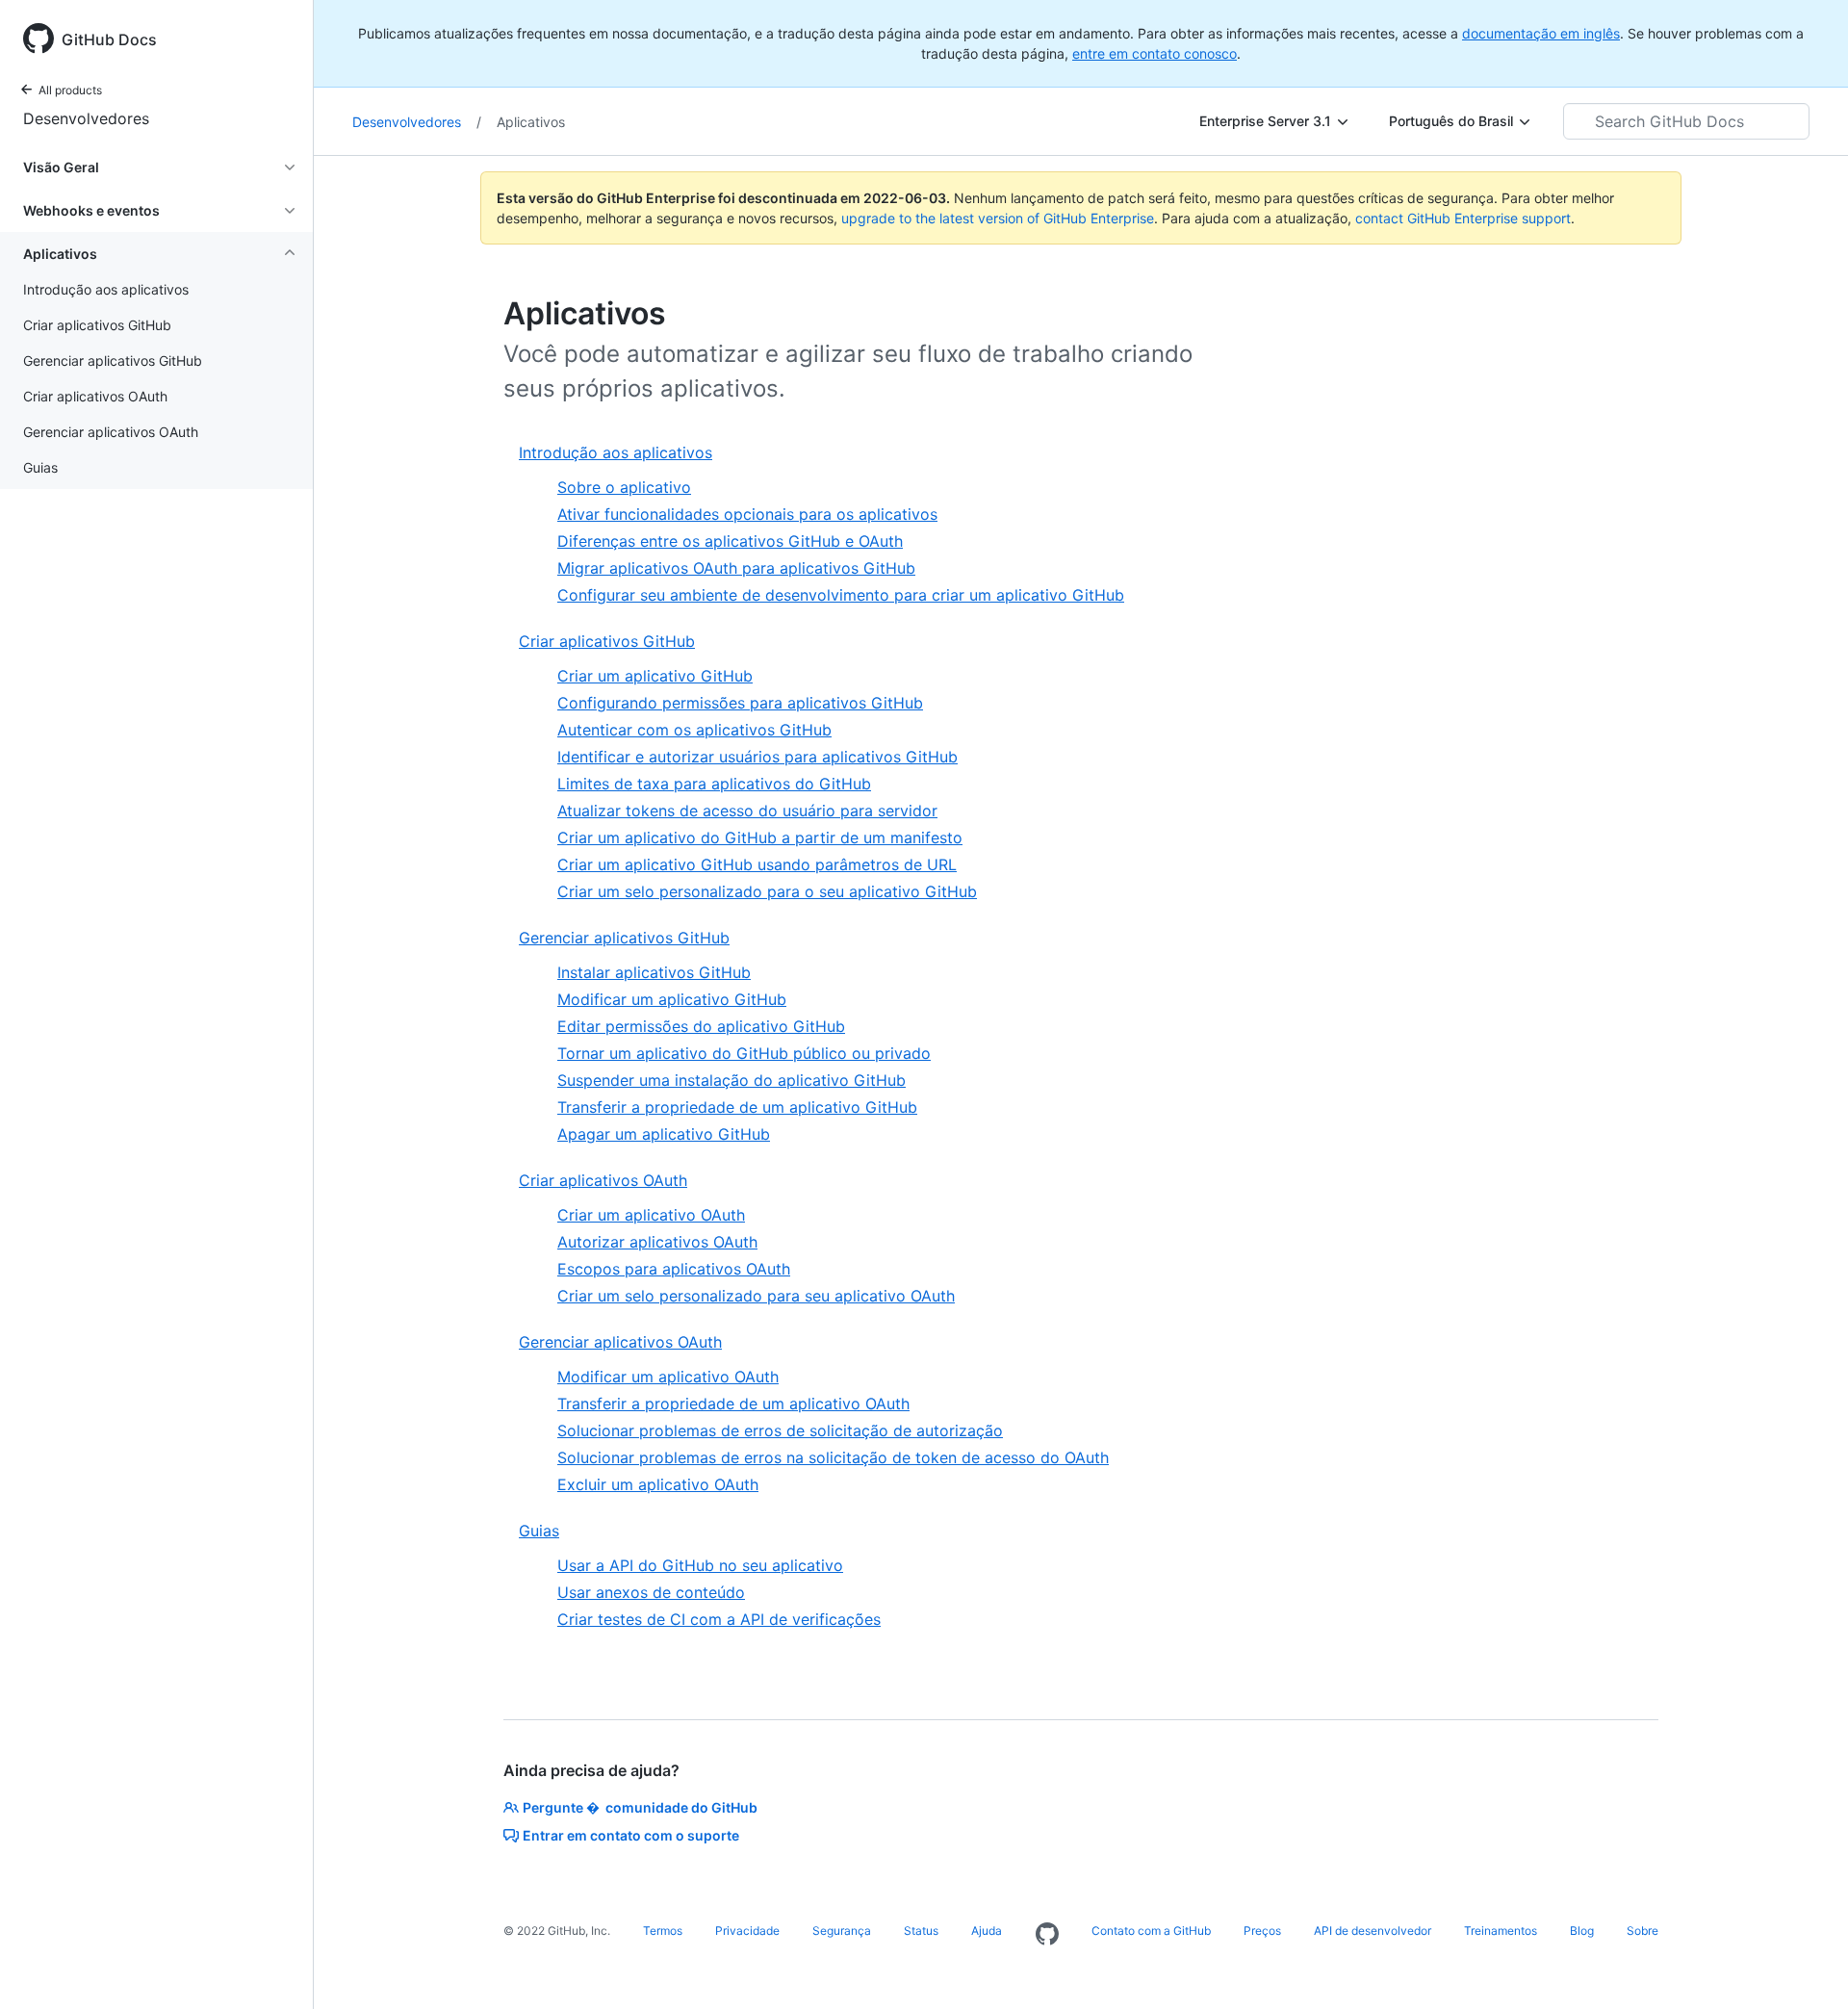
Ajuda (987, 1931)
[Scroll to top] (1806, 1967)
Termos (663, 1931)
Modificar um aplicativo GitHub (672, 999)
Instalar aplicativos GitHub (654, 972)
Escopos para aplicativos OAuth (674, 1269)
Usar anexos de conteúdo (651, 1592)
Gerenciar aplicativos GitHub (624, 938)
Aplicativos (531, 122)
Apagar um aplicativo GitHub (664, 1134)
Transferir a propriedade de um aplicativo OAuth (733, 1404)
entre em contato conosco (1155, 53)
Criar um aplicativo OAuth (651, 1215)
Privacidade (747, 1931)
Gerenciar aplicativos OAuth (620, 1342)
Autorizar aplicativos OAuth (657, 1242)
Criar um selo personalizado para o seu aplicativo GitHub (767, 891)
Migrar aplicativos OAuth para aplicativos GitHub (736, 568)
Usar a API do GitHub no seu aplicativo (700, 1565)
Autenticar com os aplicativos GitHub (694, 730)
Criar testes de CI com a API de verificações (719, 1619)
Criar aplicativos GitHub (607, 641)
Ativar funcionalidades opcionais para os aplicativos (747, 514)
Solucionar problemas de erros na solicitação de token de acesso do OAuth (833, 1457)
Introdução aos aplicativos (616, 452)
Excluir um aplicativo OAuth (658, 1484)
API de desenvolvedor (1373, 1931)
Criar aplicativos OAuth (603, 1180)
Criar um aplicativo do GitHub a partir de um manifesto (760, 837)
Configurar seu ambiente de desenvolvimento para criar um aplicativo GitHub (841, 595)
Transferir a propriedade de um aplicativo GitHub (737, 1107)
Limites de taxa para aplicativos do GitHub (714, 784)
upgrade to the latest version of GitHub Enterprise (998, 218)
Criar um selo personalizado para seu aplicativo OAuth (756, 1296)
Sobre (1643, 1931)
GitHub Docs (109, 39)
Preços (1262, 1931)
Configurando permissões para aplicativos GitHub (740, 703)
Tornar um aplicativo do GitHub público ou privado (744, 1053)
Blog (1582, 1931)
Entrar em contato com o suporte (631, 1835)
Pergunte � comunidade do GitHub (640, 1807)
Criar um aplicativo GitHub (655, 676)
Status (921, 1931)
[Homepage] (1047, 1935)
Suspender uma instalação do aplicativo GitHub (731, 1080)
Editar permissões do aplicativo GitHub (701, 1026)
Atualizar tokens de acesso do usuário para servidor (747, 811)
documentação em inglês (1541, 33)
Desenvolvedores (86, 118)
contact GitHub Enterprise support (1463, 218)
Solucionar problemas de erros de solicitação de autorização (780, 1430)
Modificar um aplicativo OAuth (668, 1377)
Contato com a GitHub (1151, 1931)
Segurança (842, 1931)
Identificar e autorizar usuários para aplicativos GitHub (757, 757)
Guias (539, 1531)
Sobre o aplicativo (624, 487)
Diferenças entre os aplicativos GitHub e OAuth (730, 541)
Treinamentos (1501, 1931)
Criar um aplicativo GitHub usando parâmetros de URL (757, 864)
